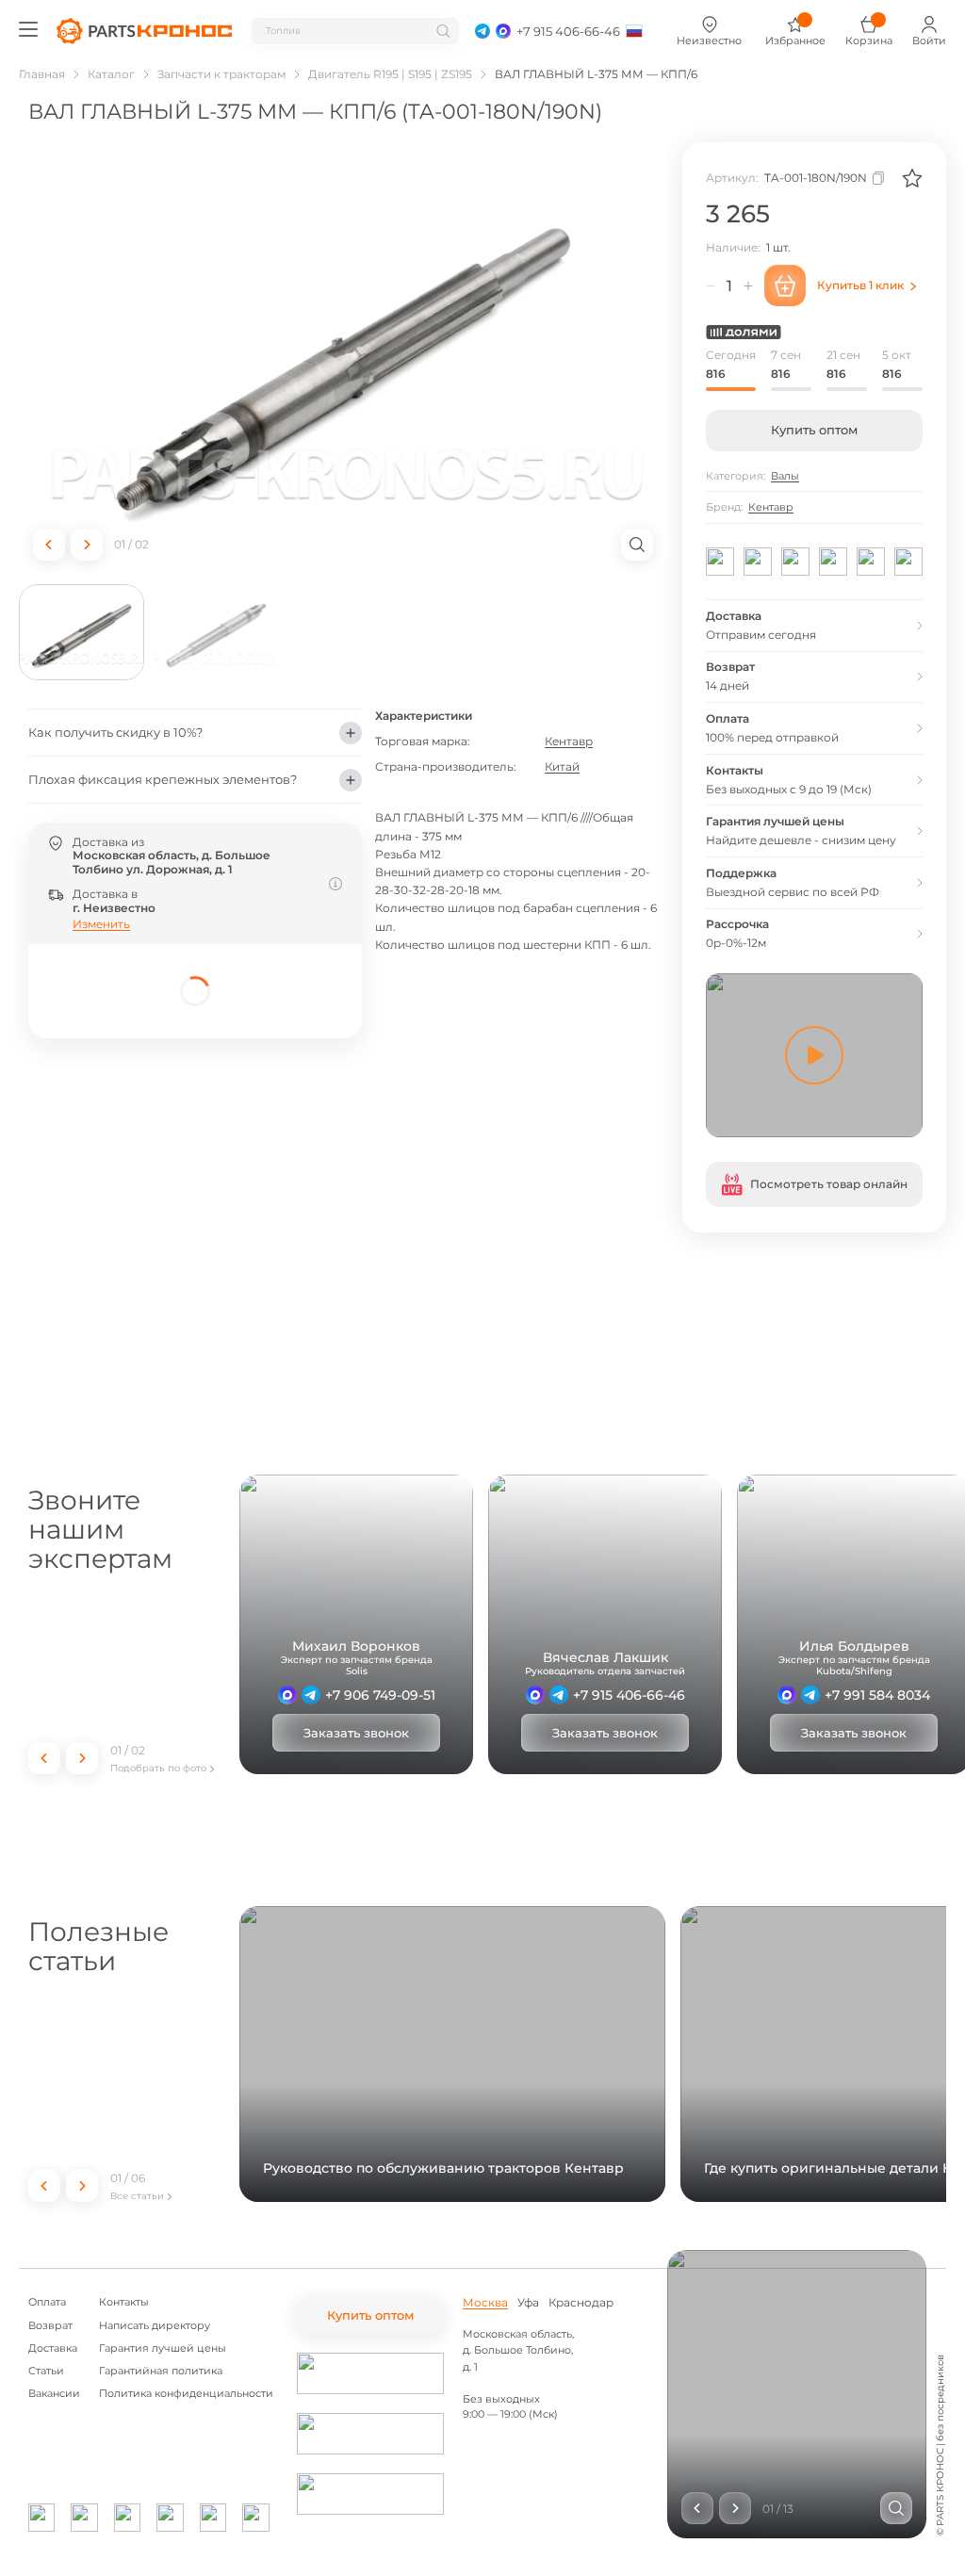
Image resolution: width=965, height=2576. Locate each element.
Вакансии (54, 2394)
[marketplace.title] (370, 2373)
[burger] (28, 29)
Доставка (53, 2348)
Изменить (101, 924)
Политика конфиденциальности (186, 2394)
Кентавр (569, 741)
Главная (42, 74)
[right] (87, 545)
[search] (443, 31)
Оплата (47, 2302)
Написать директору (155, 2326)
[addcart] (785, 285)
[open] (637, 545)
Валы (785, 476)
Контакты (124, 2302)
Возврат (50, 2326)
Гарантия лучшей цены (163, 2348)
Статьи (46, 2371)
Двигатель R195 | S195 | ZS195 (390, 74)
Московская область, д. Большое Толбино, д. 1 (518, 2350)
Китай (562, 766)
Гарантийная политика (161, 2371)
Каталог (111, 74)
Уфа (528, 2303)
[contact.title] (482, 31)
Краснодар (581, 2303)
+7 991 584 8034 (877, 1695)
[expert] (287, 1695)
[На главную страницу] (144, 31)
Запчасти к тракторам (221, 74)
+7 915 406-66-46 (629, 1695)
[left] (49, 545)
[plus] (748, 285)
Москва (485, 2303)
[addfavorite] (912, 178)
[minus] (711, 285)
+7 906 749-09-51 (380, 1695)
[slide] (896, 2508)
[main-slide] (343, 359)
